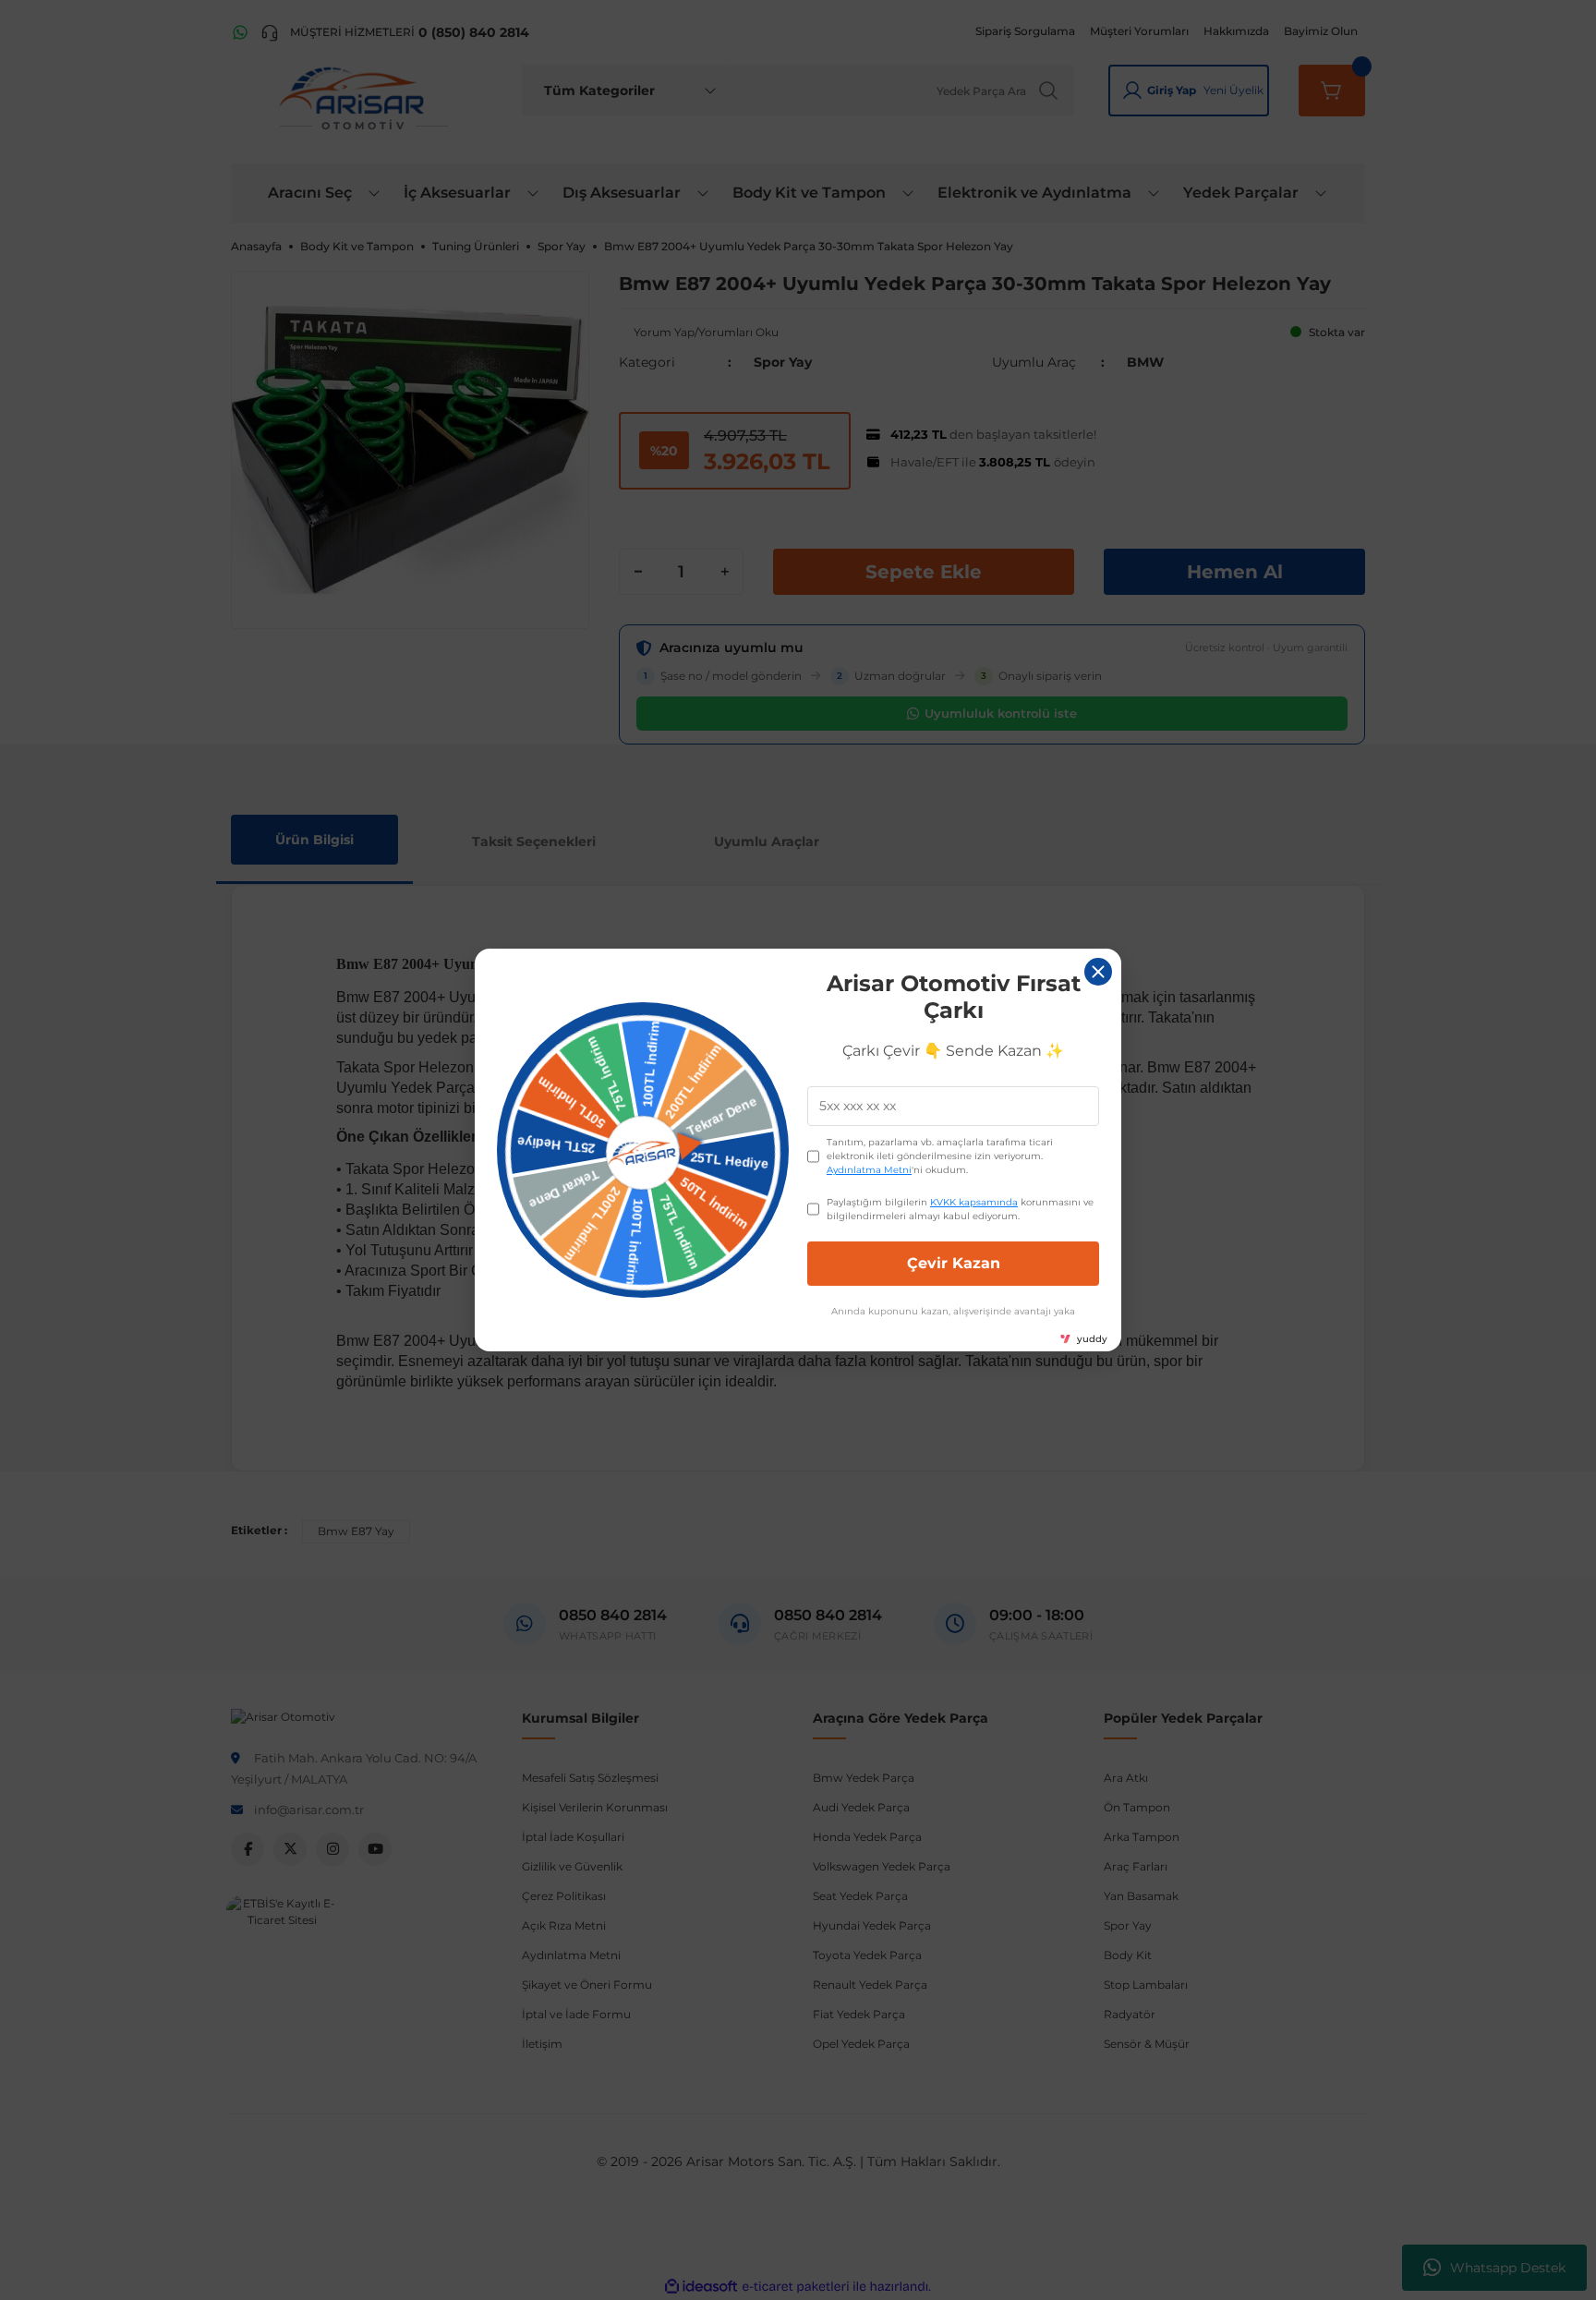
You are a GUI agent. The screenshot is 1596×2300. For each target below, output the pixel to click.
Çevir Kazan (954, 1263)
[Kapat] (1098, 972)
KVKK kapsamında (974, 1202)
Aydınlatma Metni (869, 1170)
